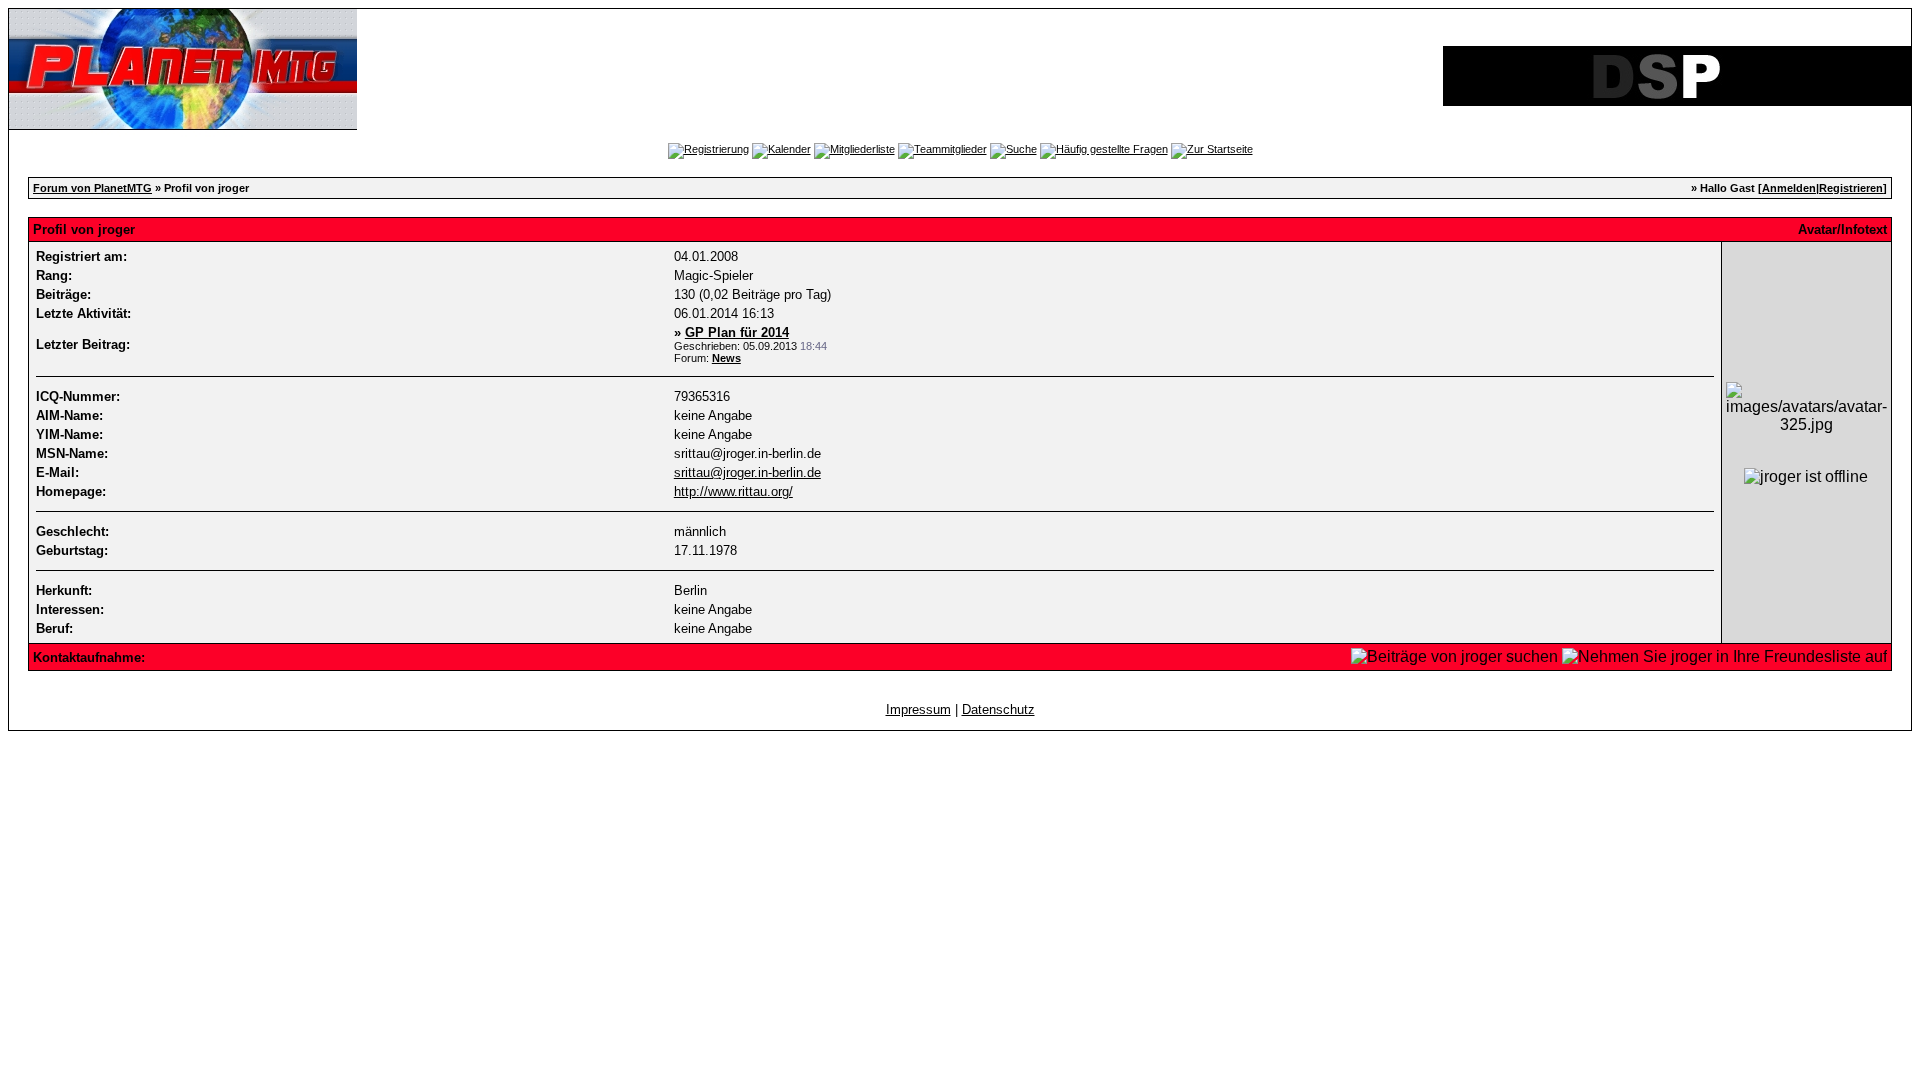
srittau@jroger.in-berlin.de (747, 472)
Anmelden (1789, 188)
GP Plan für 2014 (737, 332)
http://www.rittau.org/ (733, 491)
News (726, 358)
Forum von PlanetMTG (92, 188)
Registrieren (1851, 188)
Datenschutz (998, 709)
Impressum (918, 709)
